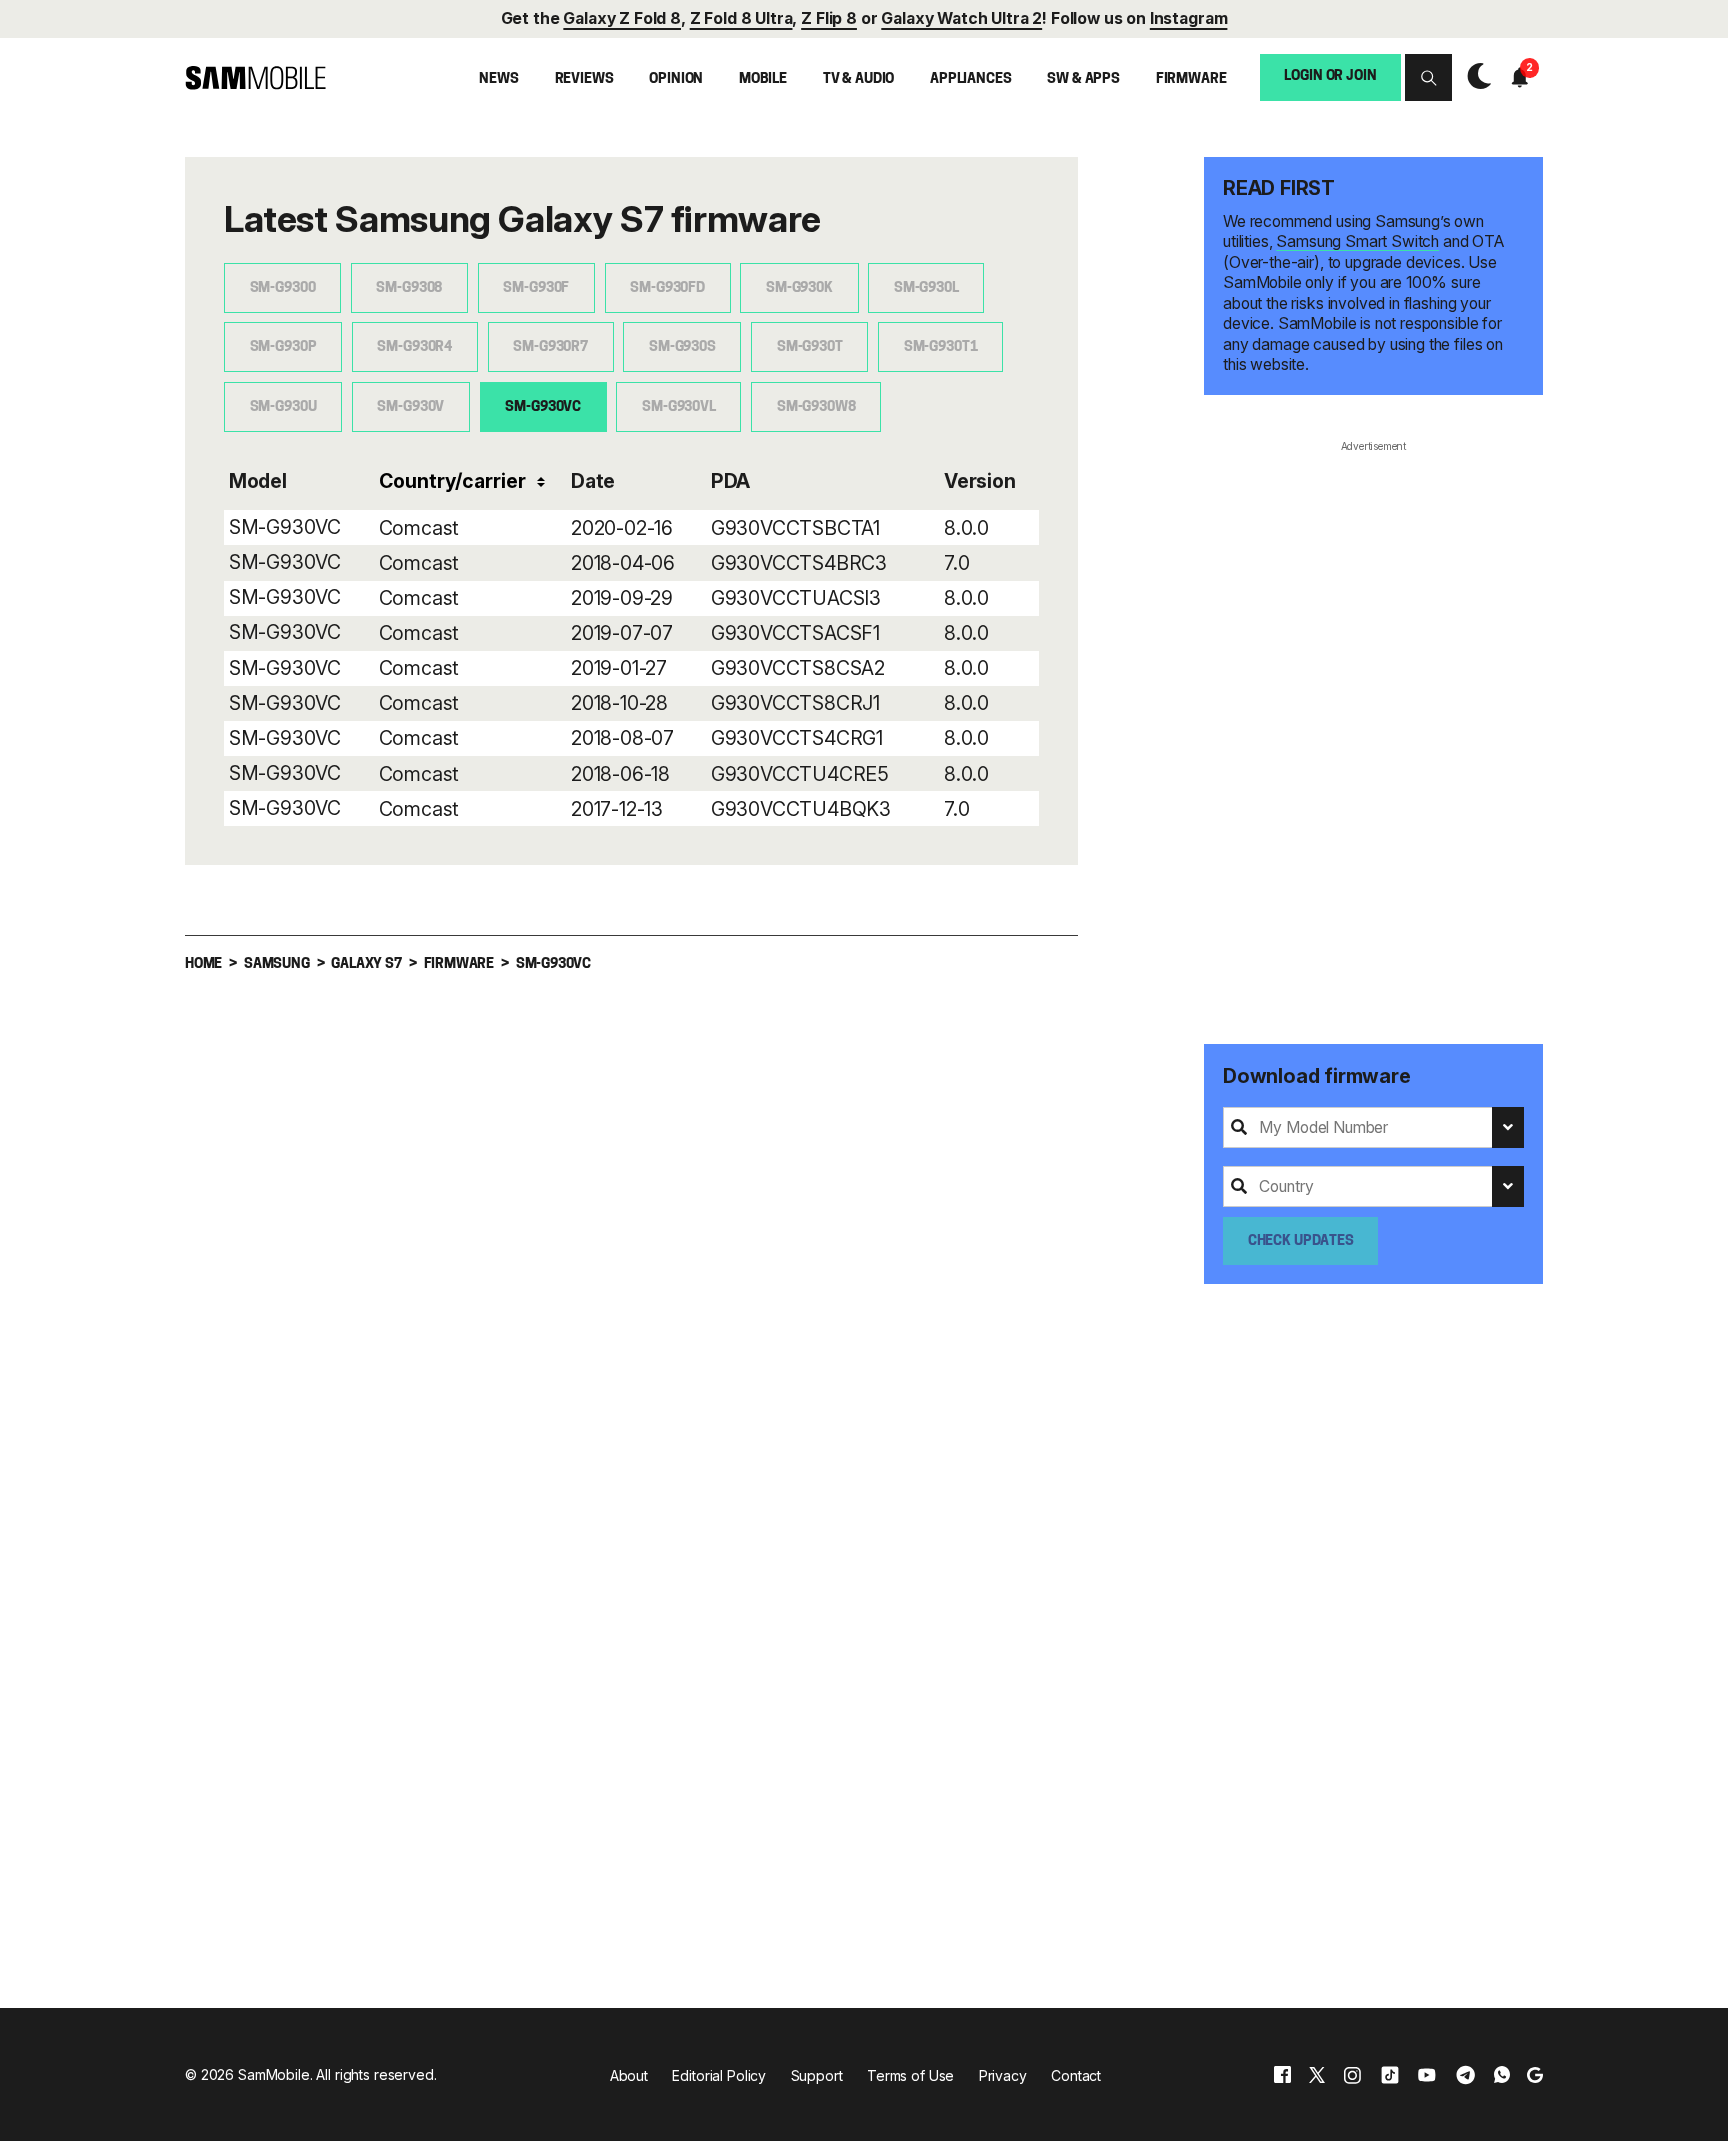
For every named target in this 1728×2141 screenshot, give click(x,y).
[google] (1535, 2075)
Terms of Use (910, 2075)
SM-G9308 (409, 288)
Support (817, 2075)
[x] (1317, 2075)
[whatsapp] (1502, 2075)
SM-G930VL (679, 407)
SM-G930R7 (550, 347)
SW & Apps (1083, 79)
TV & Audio (859, 79)
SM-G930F (536, 288)
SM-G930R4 (414, 347)
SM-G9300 (283, 288)
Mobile (763, 79)
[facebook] (1282, 2075)
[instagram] (1352, 2075)
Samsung (277, 964)
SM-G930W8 (816, 407)
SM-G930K (799, 288)
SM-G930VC (543, 407)
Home (203, 964)
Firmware (1191, 79)
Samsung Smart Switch (1357, 241)
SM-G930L (926, 288)
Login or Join (1330, 77)
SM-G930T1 (941, 347)
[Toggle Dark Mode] (1474, 77)
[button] (1428, 77)
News (498, 79)
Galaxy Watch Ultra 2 (961, 19)
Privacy (1003, 2075)
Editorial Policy (719, 2075)
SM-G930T (810, 347)
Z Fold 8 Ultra (741, 19)
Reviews (584, 79)
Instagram (1189, 19)
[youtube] (1427, 2075)
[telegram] (1465, 2075)
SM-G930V (410, 407)
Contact (1076, 2075)
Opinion (676, 79)
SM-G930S (682, 347)
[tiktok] (1390, 2075)
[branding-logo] (255, 78)
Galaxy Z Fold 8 (622, 19)
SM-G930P (283, 347)
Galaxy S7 (366, 964)
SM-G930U (283, 407)
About (629, 2075)
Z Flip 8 (829, 19)
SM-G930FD (667, 288)
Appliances (971, 79)
